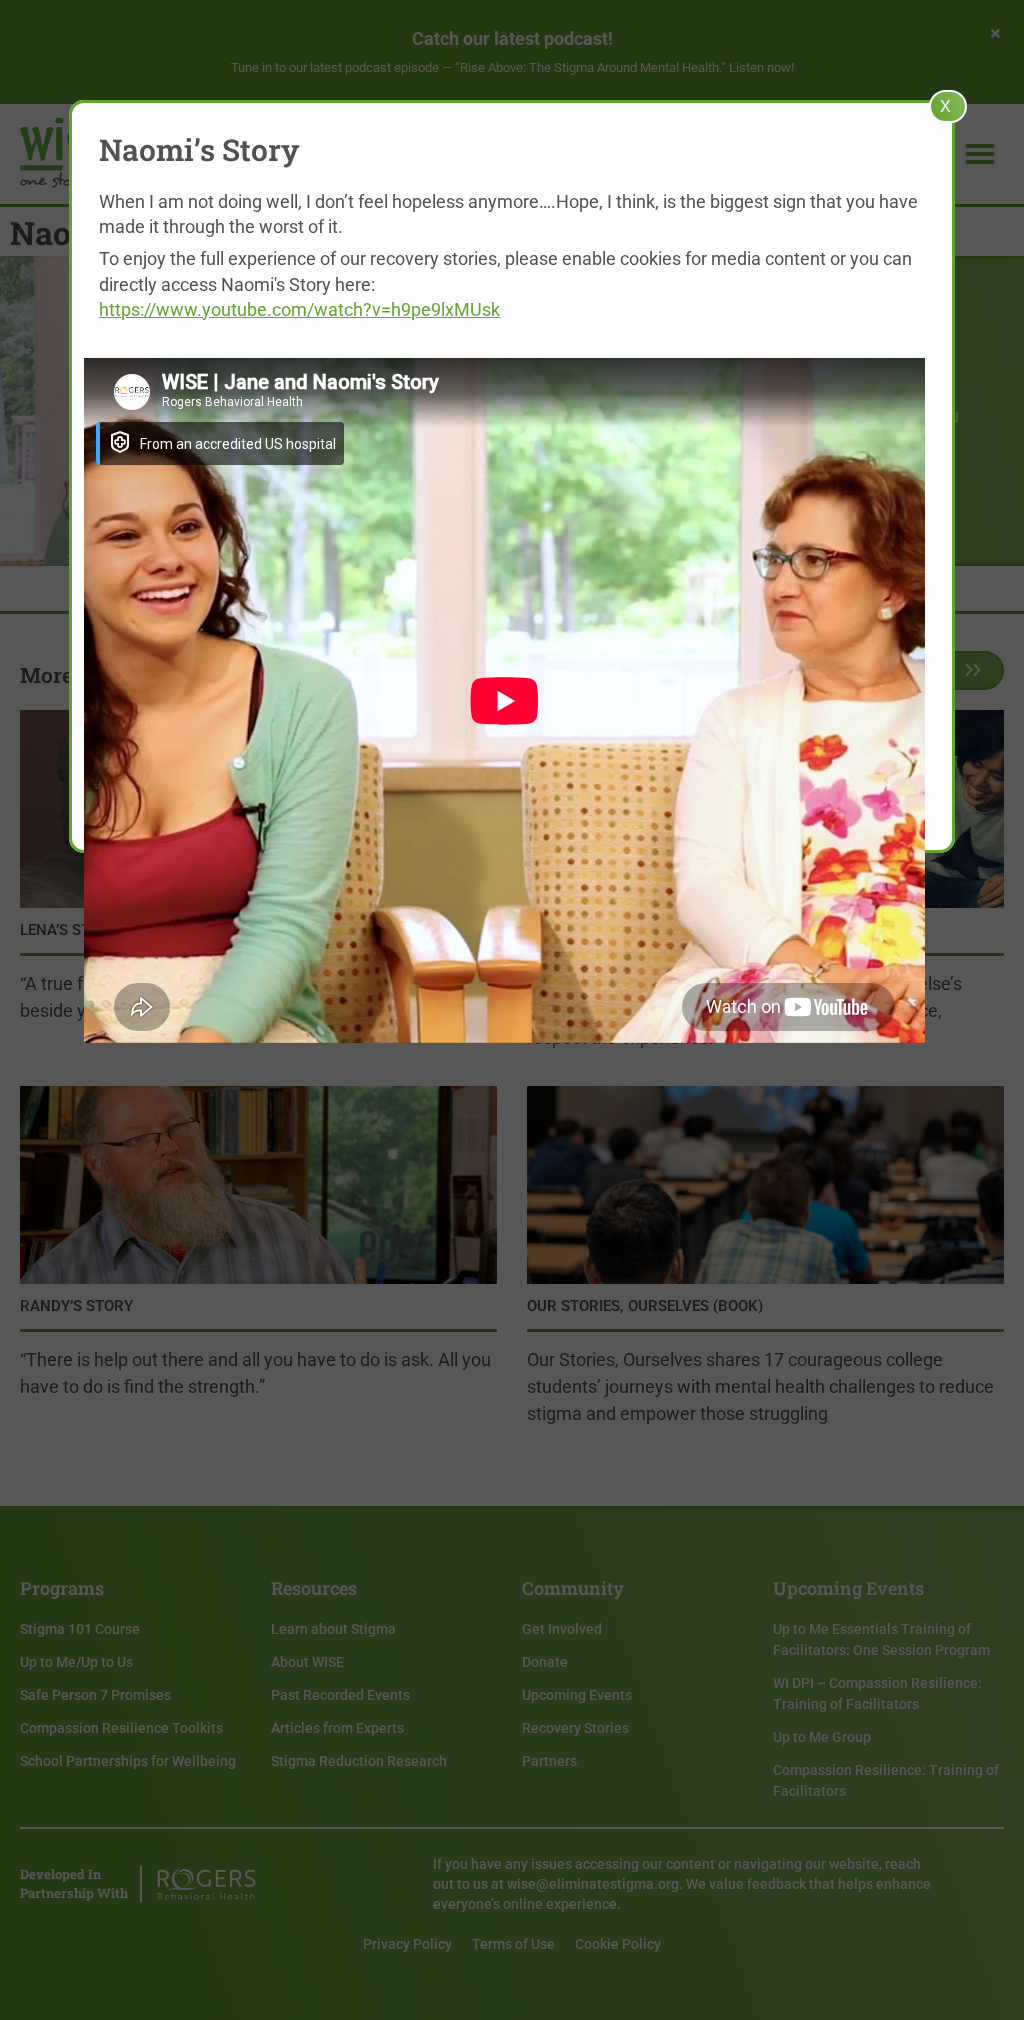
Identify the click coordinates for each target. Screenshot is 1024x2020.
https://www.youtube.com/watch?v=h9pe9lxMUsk (299, 309)
